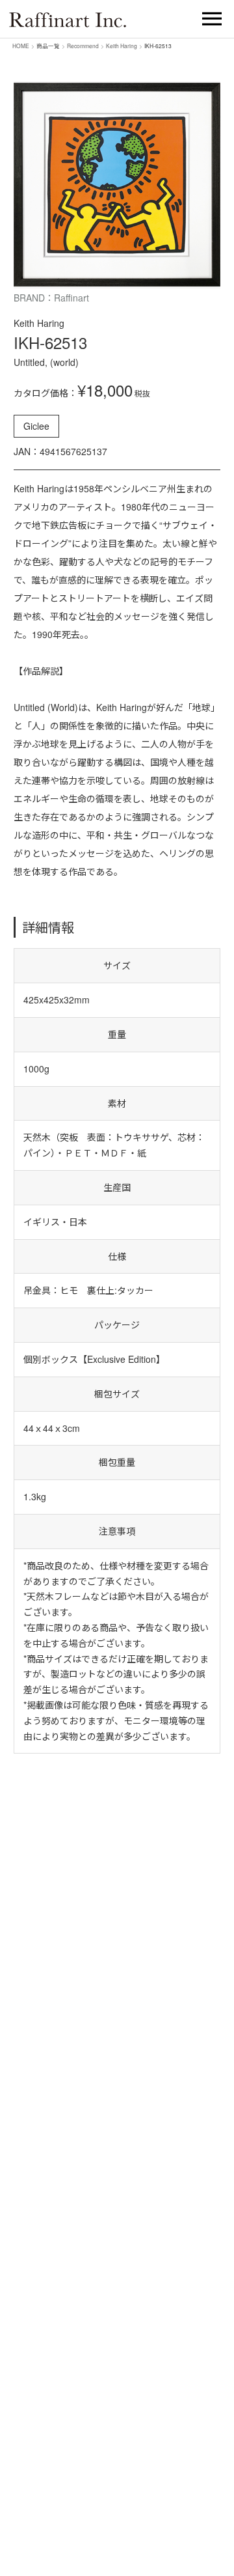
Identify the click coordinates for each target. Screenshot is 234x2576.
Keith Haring (122, 46)
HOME (21, 46)
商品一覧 (48, 46)
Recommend (83, 46)
